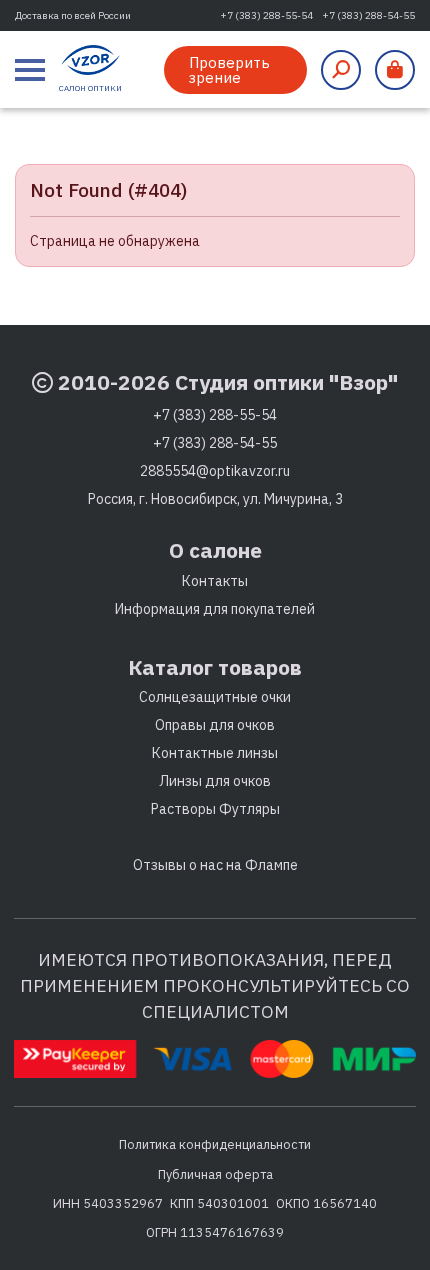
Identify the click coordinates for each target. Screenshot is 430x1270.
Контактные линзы (215, 753)
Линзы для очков (215, 781)
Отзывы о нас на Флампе (215, 865)
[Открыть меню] (30, 70)
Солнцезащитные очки (215, 697)
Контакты (215, 581)
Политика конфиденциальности (215, 1144)
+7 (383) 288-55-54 (266, 15)
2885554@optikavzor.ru (215, 471)
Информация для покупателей (215, 609)
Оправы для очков (215, 725)
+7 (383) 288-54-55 (368, 15)
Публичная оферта (215, 1174)
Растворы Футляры (215, 809)
